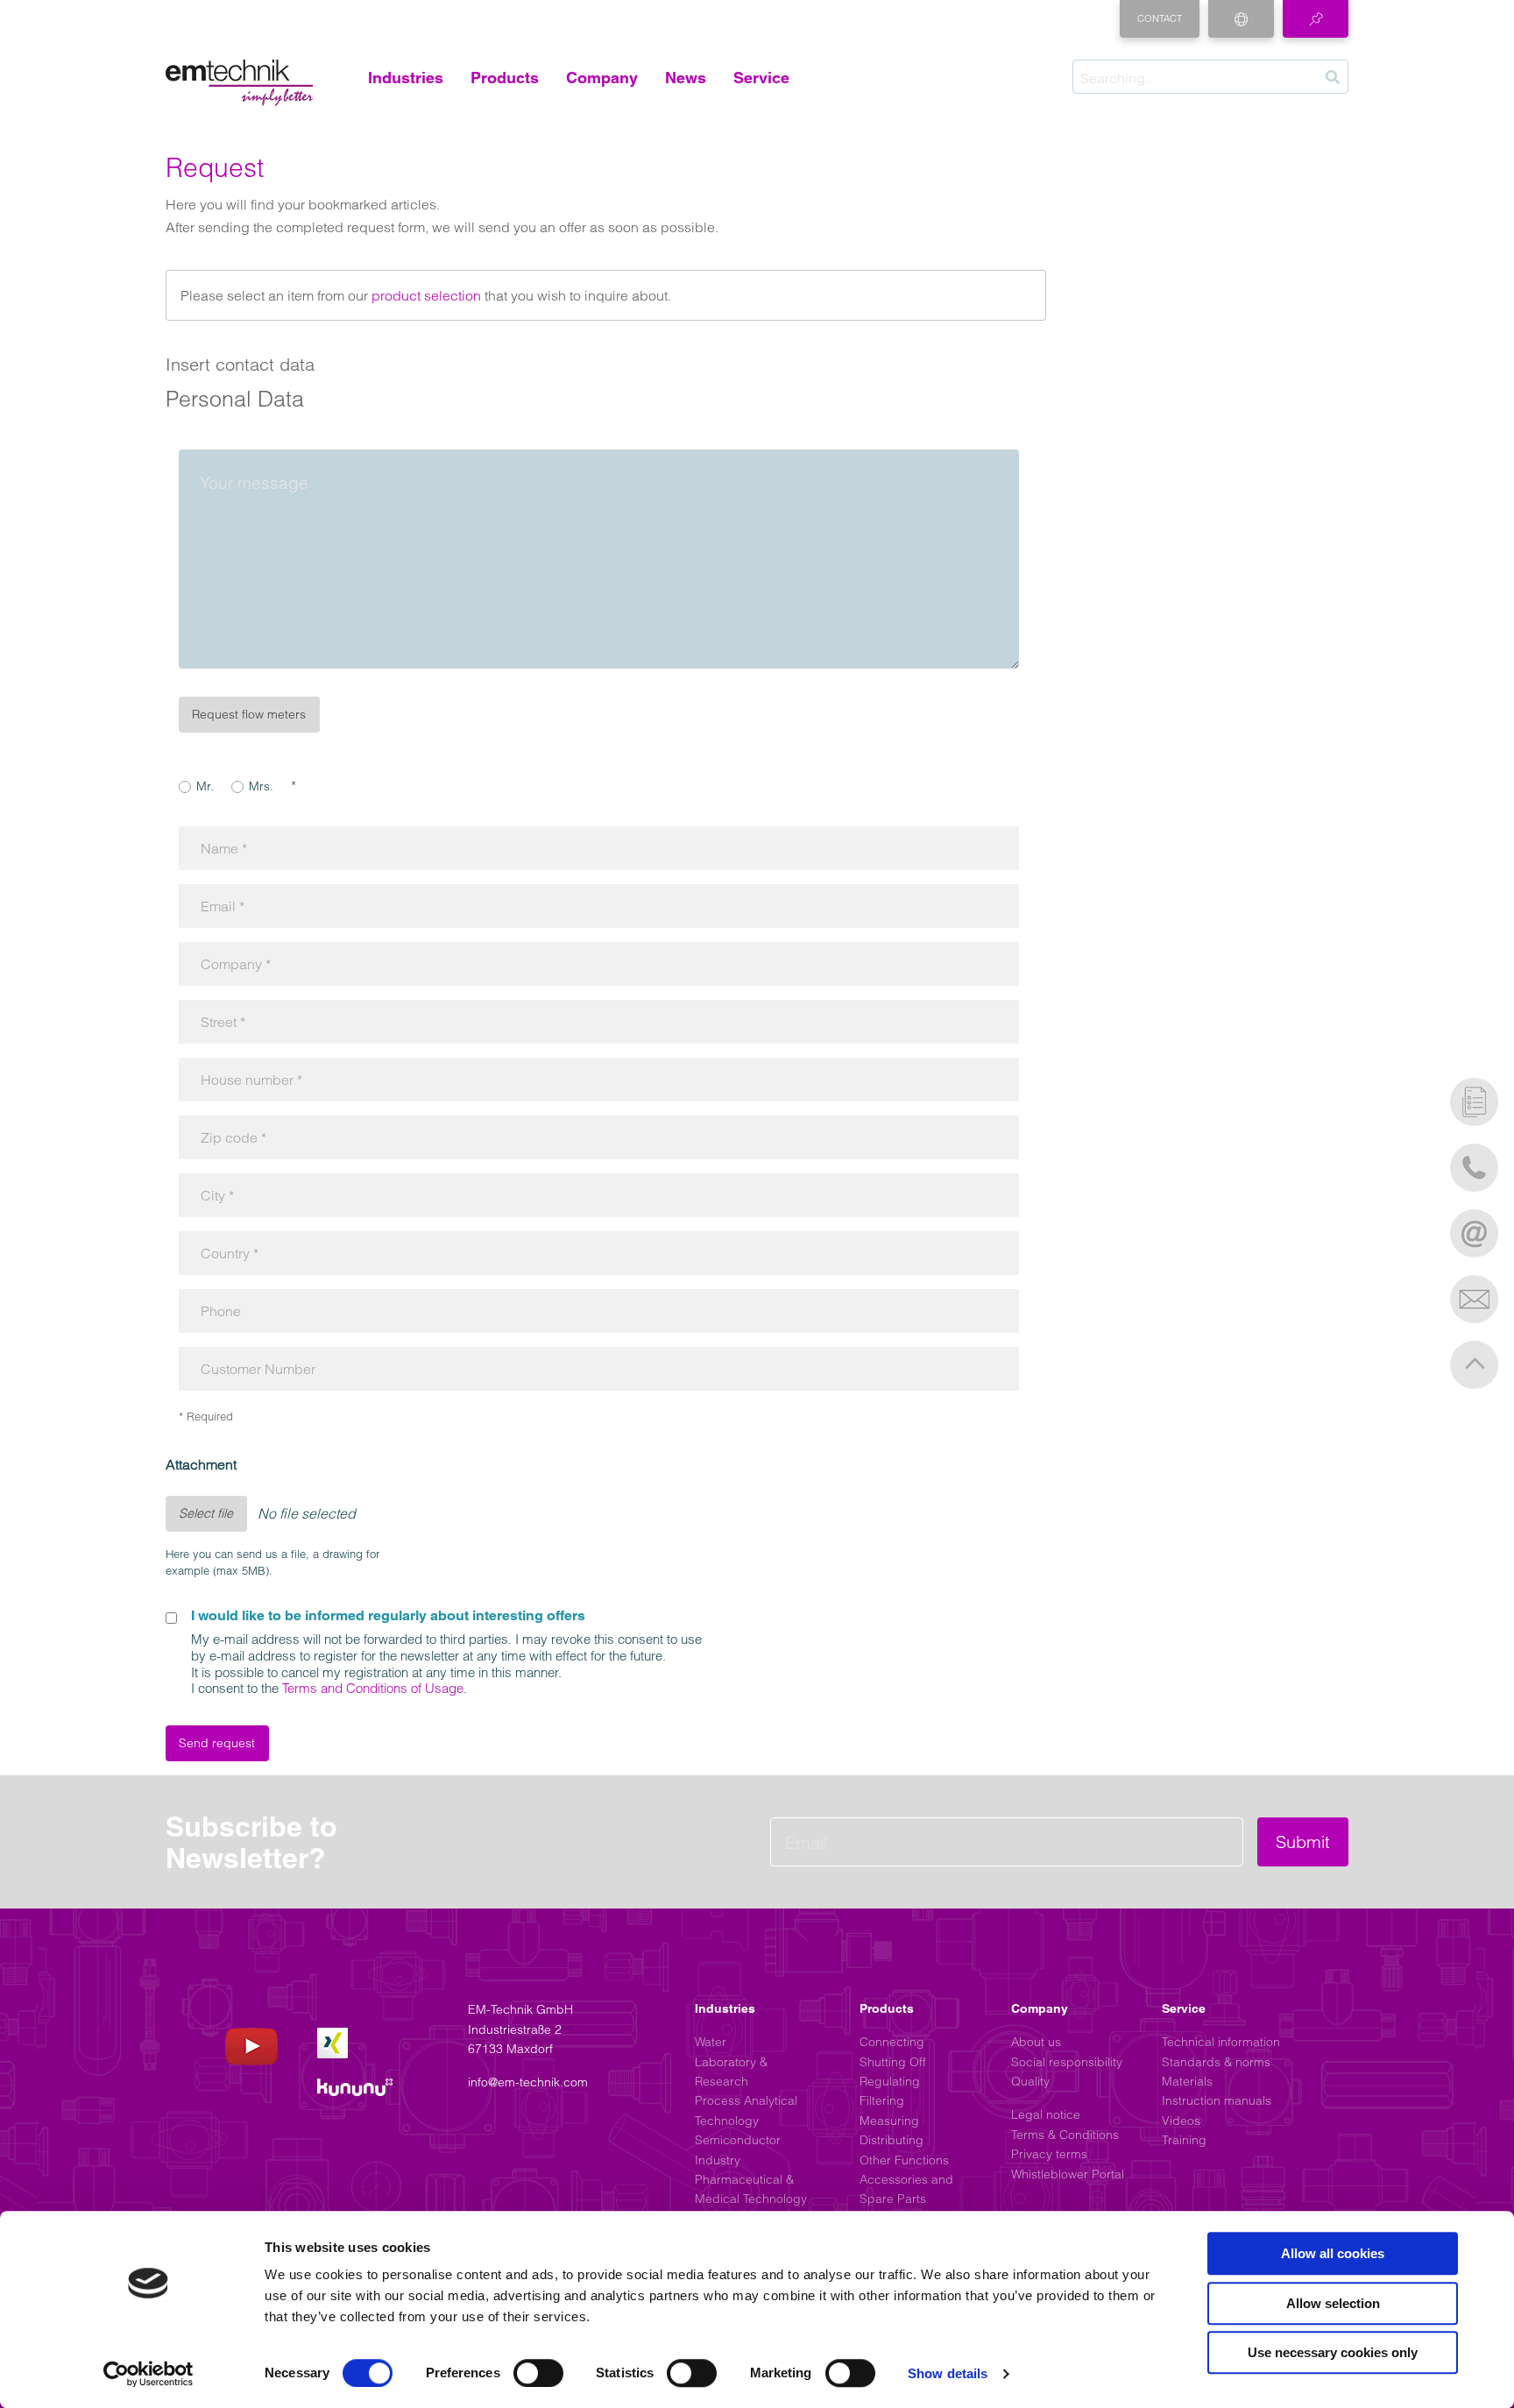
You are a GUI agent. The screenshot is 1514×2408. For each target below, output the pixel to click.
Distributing (891, 2140)
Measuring (889, 2121)
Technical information (1221, 2042)
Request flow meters (249, 714)
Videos (1181, 2121)
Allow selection (1333, 2303)
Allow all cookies (1333, 2253)
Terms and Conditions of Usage (373, 1688)
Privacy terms (1049, 2154)
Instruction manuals (1217, 2100)
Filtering (882, 2100)
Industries (406, 78)
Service (761, 78)
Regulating (890, 2081)
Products (505, 78)
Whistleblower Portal (1068, 2174)
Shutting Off (893, 2062)
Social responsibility (1067, 2062)
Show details (948, 2373)
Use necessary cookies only (1333, 2352)
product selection (426, 295)
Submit (1303, 1841)
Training (1184, 2140)
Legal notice (1046, 2114)
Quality (1030, 2081)
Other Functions (904, 2160)
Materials (1187, 2081)
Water (711, 2042)
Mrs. (261, 786)
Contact (1160, 18)
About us (1036, 2042)
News (686, 78)
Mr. (205, 786)
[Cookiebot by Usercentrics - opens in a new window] (149, 2374)
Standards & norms (1216, 2062)
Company (602, 78)
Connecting (892, 2042)
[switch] (538, 2373)
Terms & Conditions (1065, 2135)
